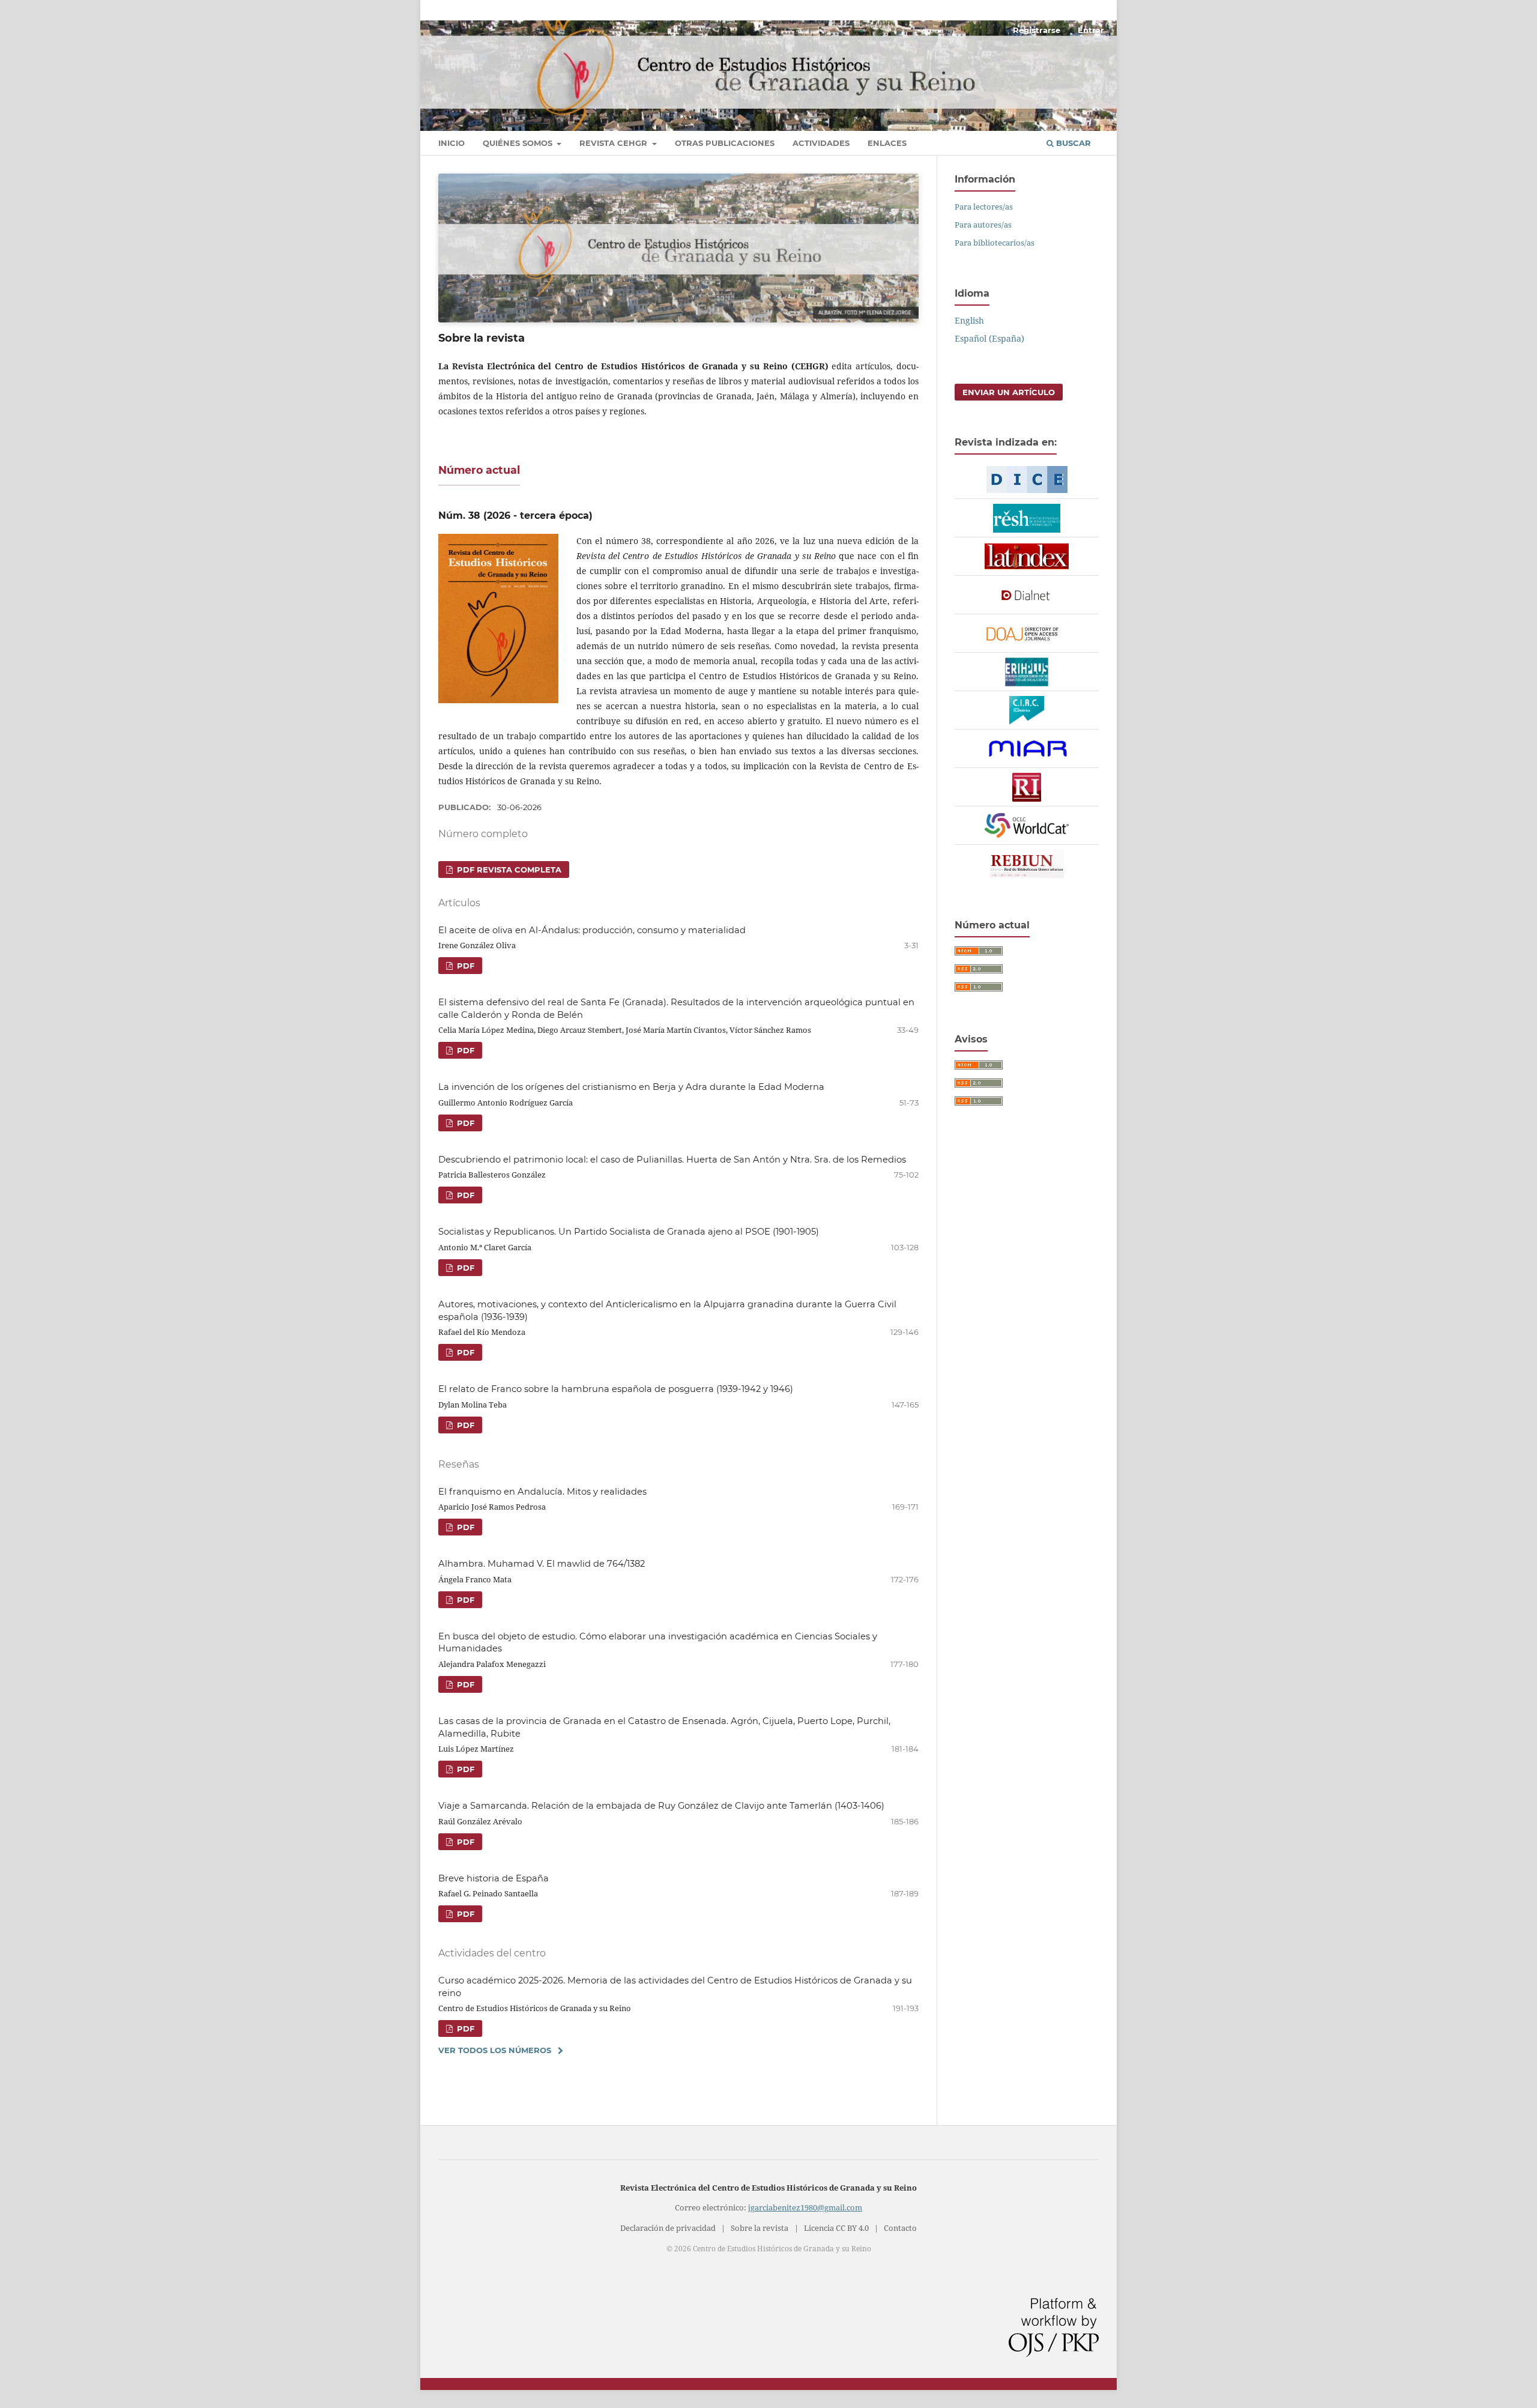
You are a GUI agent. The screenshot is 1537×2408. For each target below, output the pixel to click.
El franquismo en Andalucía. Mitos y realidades (542, 1492)
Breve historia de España (494, 1878)
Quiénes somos (519, 143)
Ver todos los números (495, 2050)
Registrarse (1037, 30)
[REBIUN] (1027, 864)
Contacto (900, 2228)
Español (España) (989, 338)
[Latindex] (1027, 557)
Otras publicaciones (725, 143)
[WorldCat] (1027, 826)
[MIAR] (1027, 749)
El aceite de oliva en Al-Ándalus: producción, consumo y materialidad (592, 930)
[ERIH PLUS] (1027, 672)
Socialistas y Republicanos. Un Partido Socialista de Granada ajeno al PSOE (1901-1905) (629, 1232)
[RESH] (1027, 518)
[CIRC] (1027, 710)
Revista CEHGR (614, 143)
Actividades (821, 143)
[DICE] (1027, 480)
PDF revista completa (508, 870)
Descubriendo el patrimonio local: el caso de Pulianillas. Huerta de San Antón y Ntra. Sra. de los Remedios (672, 1160)
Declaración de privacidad (668, 2228)
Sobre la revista (759, 2228)
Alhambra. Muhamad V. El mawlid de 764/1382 (542, 1564)
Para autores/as (983, 225)
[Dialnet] (1027, 595)
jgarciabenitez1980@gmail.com (805, 2208)
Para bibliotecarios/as (995, 243)
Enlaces (887, 143)
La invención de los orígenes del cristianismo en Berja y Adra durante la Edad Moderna (631, 1087)
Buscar (1072, 143)
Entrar (1091, 30)
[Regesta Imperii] (1027, 787)
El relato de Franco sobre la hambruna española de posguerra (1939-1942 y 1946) (616, 1389)
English (969, 320)
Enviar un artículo (1009, 392)
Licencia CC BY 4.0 (836, 2228)
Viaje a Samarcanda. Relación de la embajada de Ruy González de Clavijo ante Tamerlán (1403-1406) (661, 1806)
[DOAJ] (1027, 634)
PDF (464, 966)
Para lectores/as (984, 207)
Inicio (451, 143)
